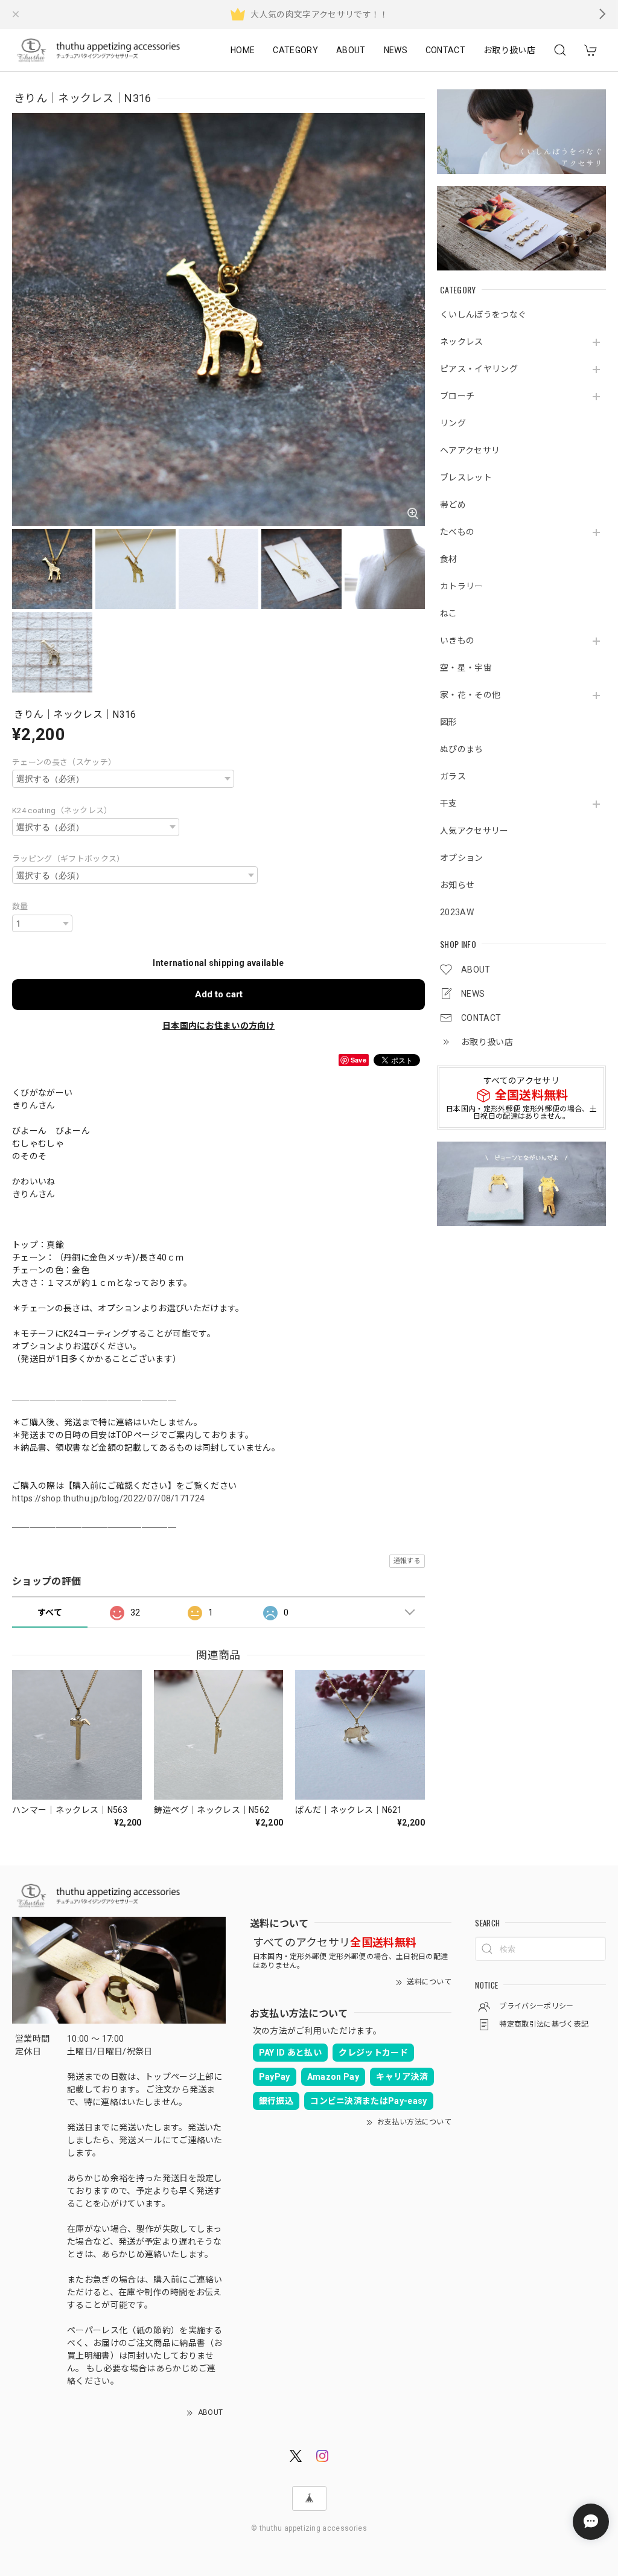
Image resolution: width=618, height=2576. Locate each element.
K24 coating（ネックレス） (62, 810)
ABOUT (351, 50)
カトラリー (462, 586)
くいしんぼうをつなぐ (483, 315)
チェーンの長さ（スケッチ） (64, 762)
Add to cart (219, 994)
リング (453, 423)
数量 (20, 906)
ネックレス (462, 342)
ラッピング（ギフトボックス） (68, 859)
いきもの (457, 641)
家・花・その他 (470, 695)
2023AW (457, 912)
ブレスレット (466, 478)
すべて (50, 1612)
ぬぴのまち (462, 749)
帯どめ (453, 505)
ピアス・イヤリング (479, 369)
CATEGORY (295, 50)
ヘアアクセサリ (470, 450)
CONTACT (445, 50)
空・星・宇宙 (466, 668)
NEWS (396, 50)
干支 (449, 804)
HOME (243, 50)
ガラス (453, 776)
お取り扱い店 (509, 50)
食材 (449, 559)
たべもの (457, 532)
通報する (407, 1561)
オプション (462, 858)
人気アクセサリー (474, 831)
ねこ (449, 613)
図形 (449, 722)
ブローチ (457, 396)
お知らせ (457, 885)
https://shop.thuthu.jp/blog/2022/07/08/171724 (108, 1498)
